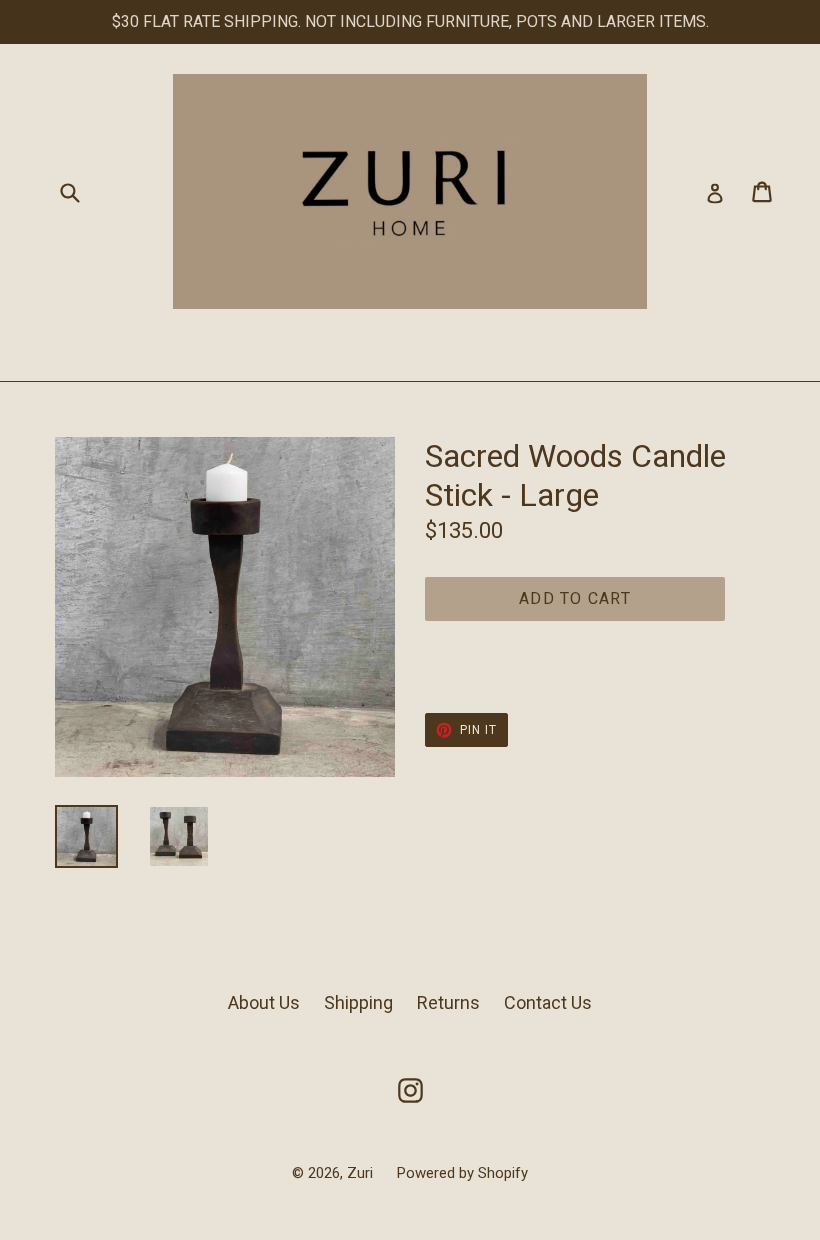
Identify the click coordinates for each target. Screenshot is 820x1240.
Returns (448, 1002)
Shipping (358, 1002)
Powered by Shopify (462, 1173)
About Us (264, 1002)
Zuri (362, 1173)
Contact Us (548, 1002)
